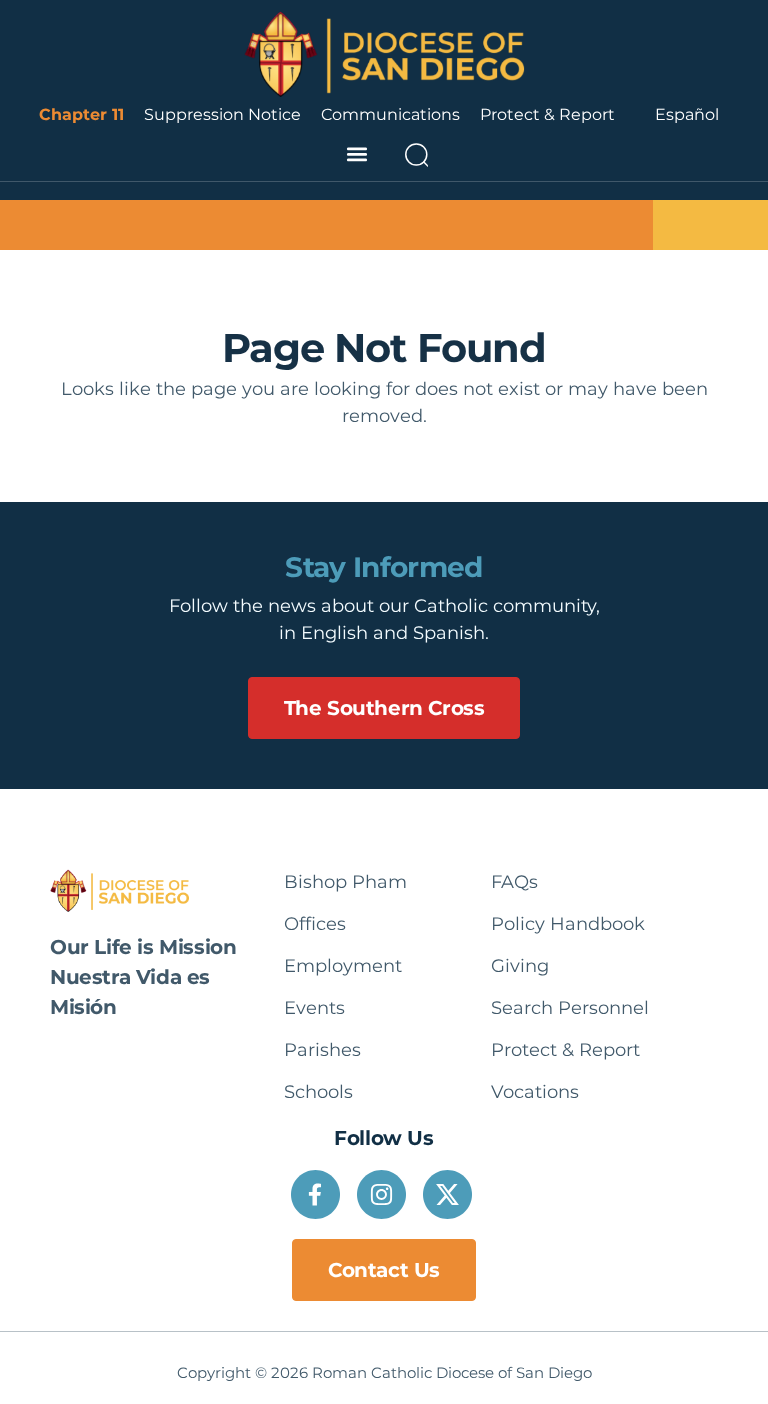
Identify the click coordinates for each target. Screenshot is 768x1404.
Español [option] (687, 114)
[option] (687, 115)
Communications (390, 114)
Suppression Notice (222, 114)
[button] (356, 154)
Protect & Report (547, 114)
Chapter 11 (81, 114)
